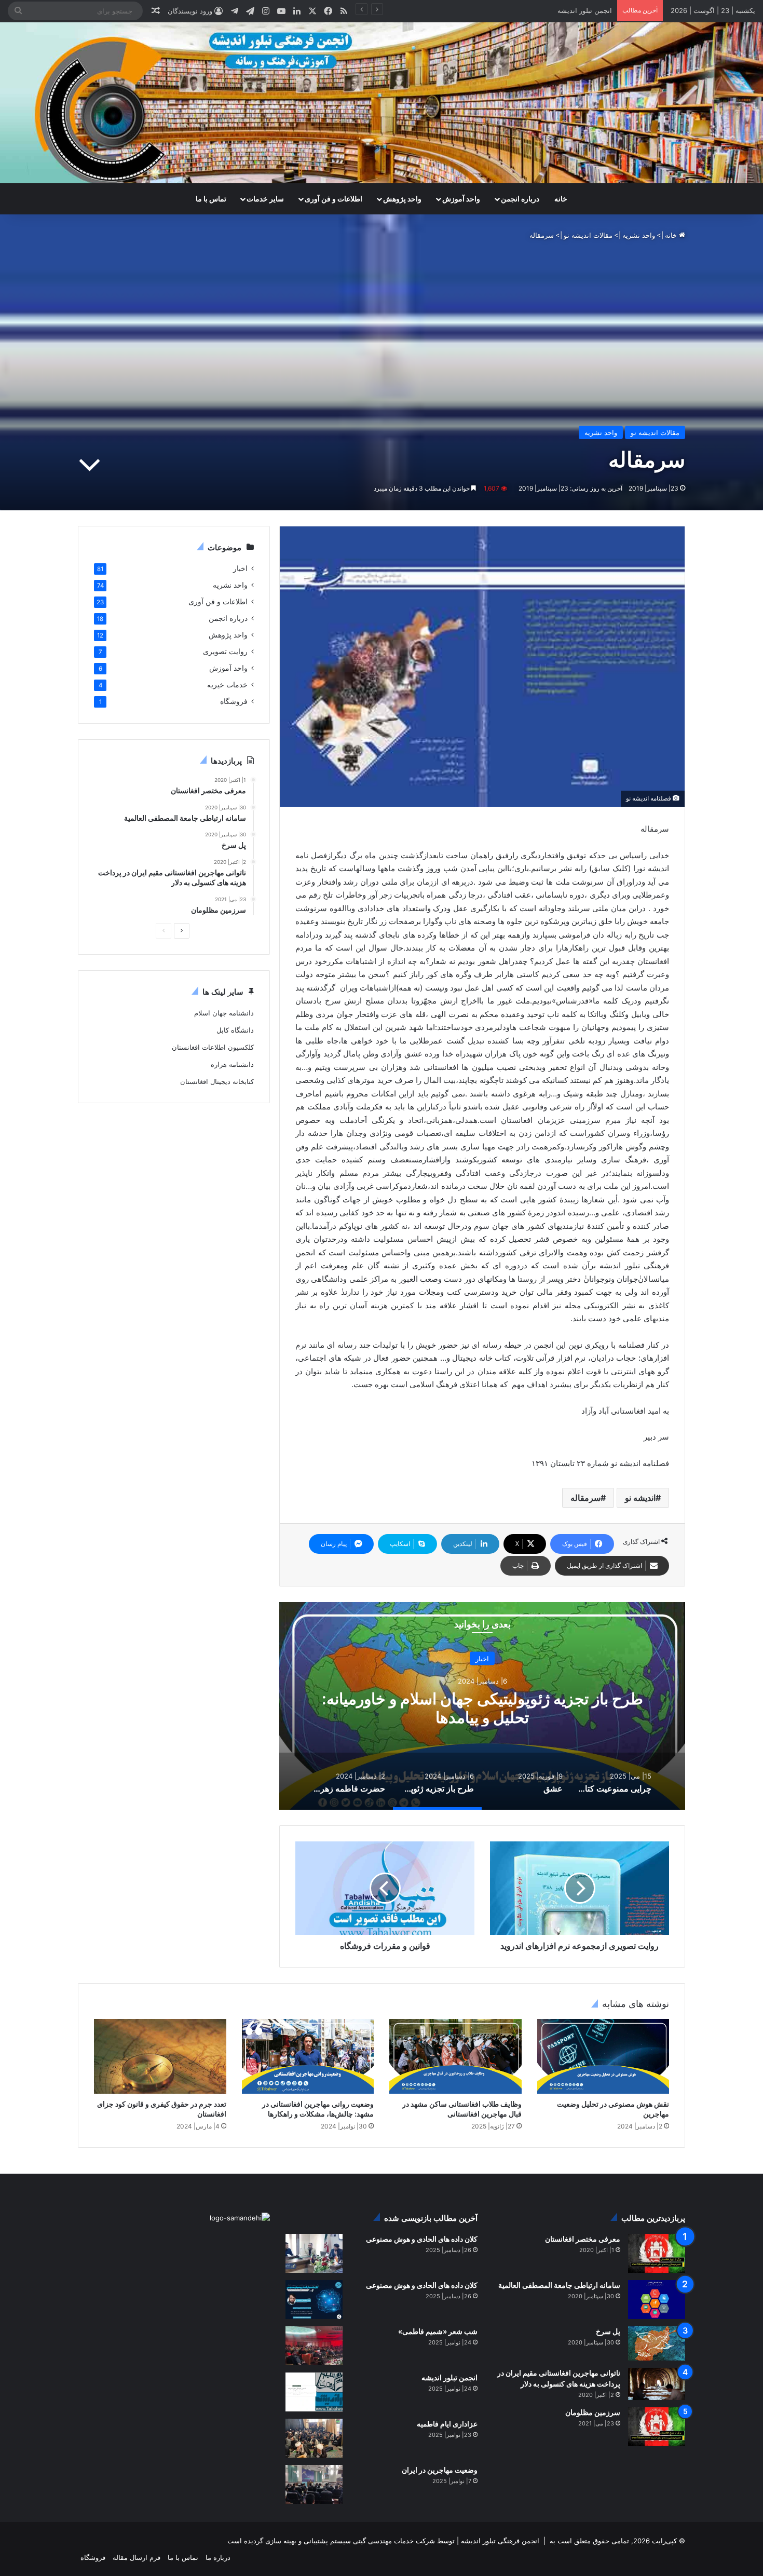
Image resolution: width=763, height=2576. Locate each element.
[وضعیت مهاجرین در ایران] (314, 2484)
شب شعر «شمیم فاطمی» (574, 10)
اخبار (482, 1658)
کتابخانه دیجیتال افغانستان (217, 1081)
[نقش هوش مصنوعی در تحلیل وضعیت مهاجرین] (603, 2056)
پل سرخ (608, 2331)
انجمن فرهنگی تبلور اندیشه (499, 2541)
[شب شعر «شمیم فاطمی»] (314, 2346)
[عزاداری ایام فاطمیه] (314, 2438)
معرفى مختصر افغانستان (583, 2239)
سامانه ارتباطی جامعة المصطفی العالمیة (559, 2285)
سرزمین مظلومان (593, 2412)
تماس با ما (211, 199)
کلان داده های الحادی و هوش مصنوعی (422, 2239)
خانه (561, 199)
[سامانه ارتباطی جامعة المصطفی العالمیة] (657, 2300)
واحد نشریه (639, 235)
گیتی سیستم (348, 2541)
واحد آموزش (461, 199)
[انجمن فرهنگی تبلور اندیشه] (382, 103)
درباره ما (218, 2557)
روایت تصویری (225, 652)
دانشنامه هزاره (232, 1064)
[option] (482, 1706)
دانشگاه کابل (235, 1030)
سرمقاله (585, 1498)
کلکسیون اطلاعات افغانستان (213, 1047)
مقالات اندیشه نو (588, 235)
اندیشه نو (640, 1498)
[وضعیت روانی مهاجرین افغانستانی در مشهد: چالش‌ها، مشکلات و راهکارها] (308, 2056)
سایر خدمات (265, 199)
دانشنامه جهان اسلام (224, 1013)
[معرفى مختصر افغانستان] (657, 2253)
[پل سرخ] (657, 2343)
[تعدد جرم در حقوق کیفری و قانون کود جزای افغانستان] (160, 2056)
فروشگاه (234, 701)
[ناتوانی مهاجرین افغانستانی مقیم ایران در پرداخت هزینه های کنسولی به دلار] (657, 2384)
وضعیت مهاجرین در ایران (440, 2470)
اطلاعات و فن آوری (333, 199)
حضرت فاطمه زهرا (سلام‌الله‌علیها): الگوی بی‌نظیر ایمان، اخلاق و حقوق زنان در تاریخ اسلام (482, 1707)
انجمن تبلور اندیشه (449, 2377)
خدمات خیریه (227, 685)
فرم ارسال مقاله (137, 2557)
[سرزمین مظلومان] (657, 2427)
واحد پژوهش (402, 199)
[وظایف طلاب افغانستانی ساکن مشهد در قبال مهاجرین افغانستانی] (455, 2056)
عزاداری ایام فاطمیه (447, 2424)
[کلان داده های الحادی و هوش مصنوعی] (314, 2253)
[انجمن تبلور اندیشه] (314, 2392)
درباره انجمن (520, 199)
